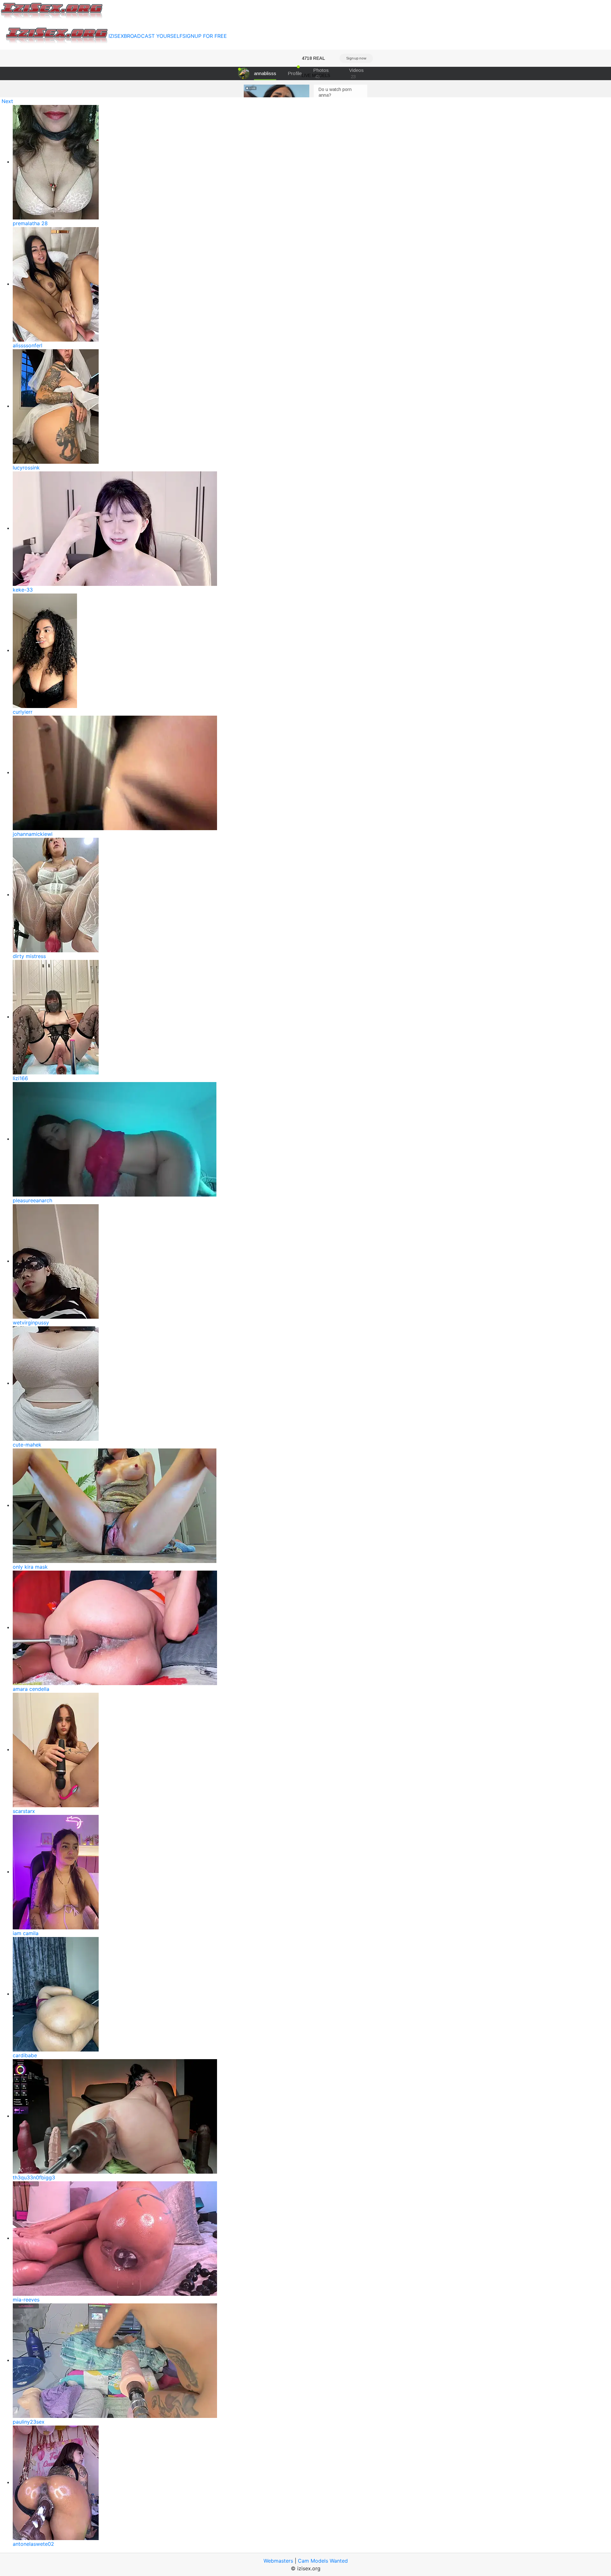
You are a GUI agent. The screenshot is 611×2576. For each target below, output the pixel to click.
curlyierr (23, 712)
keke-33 (23, 590)
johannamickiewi (33, 834)
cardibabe (25, 2055)
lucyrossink (26, 468)
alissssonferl (28, 345)
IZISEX (116, 36)
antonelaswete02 (33, 2544)
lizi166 (20, 1078)
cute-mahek (27, 1445)
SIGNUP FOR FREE (205, 36)
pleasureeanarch (32, 1200)
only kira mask (30, 1567)
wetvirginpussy (31, 1323)
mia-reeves (26, 2300)
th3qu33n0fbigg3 (34, 2177)
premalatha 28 (30, 223)
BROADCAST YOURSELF (153, 36)
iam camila (26, 1933)
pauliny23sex (29, 2422)
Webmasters (278, 2561)
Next (7, 101)
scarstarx (24, 1811)
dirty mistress (29, 956)
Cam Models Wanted (323, 2561)
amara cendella (31, 1689)
